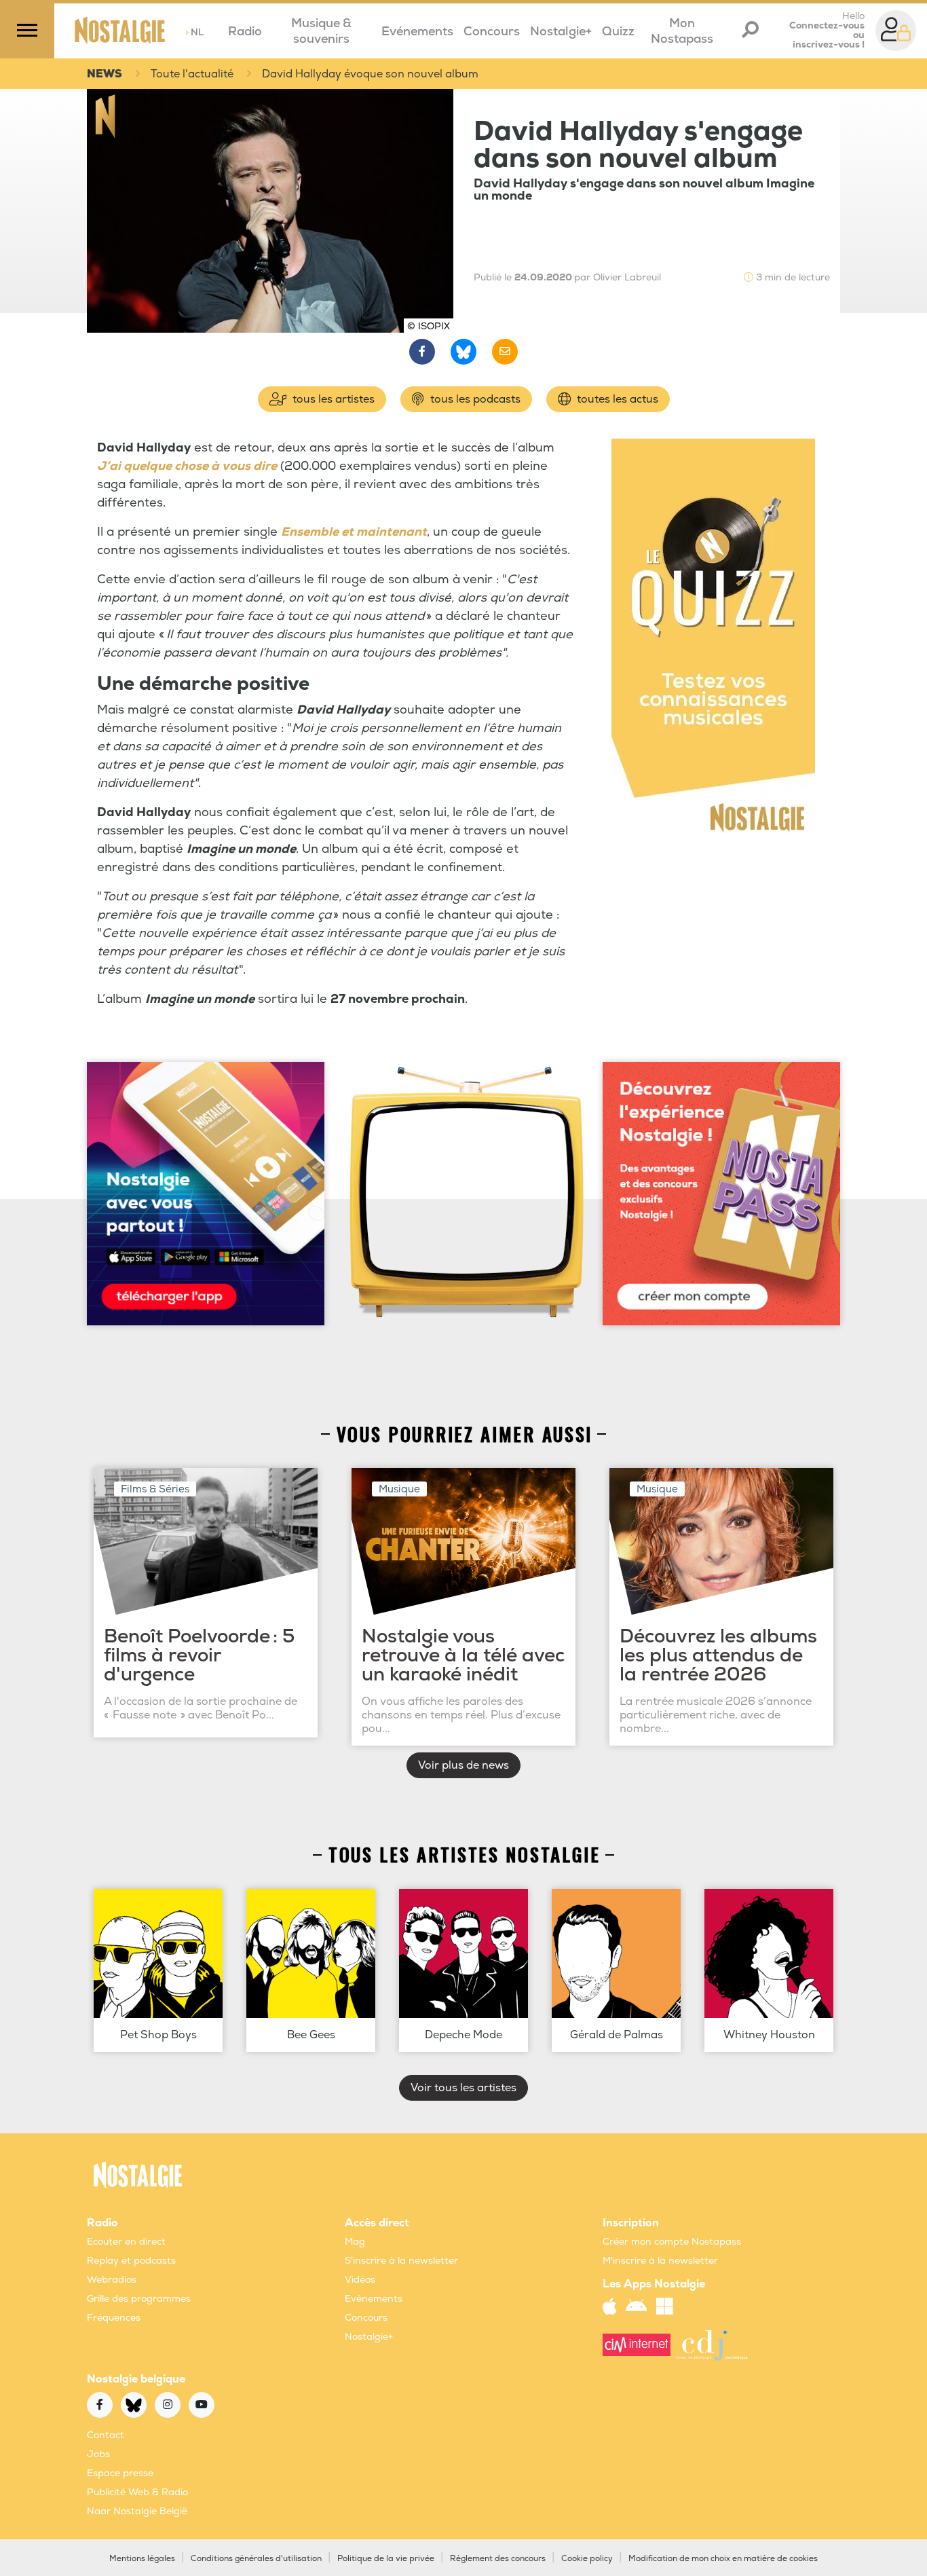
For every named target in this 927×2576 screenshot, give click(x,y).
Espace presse (120, 2473)
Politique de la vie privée (386, 2559)
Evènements (374, 2299)
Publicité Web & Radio (137, 2492)
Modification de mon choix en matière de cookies (723, 2559)
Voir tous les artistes (463, 2088)
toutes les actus (616, 399)
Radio (245, 32)
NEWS (105, 74)
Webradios (112, 2280)
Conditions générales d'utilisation (256, 2559)
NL (194, 32)
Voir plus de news (463, 1765)
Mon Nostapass (682, 31)
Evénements (417, 32)
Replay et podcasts (131, 2261)
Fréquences (114, 2318)
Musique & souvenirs (321, 31)
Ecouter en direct (126, 2242)
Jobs (98, 2454)
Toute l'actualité (192, 74)
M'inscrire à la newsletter (660, 2261)
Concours (492, 32)
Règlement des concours (498, 2559)
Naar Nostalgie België (137, 2511)
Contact (106, 2435)
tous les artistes (332, 399)
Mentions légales (142, 2559)
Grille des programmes (139, 2299)
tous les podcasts (474, 399)
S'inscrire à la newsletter (401, 2261)
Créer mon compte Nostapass (672, 2242)
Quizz (618, 32)
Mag (355, 2242)
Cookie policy (587, 2559)
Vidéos (360, 2280)
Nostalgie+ (561, 32)
